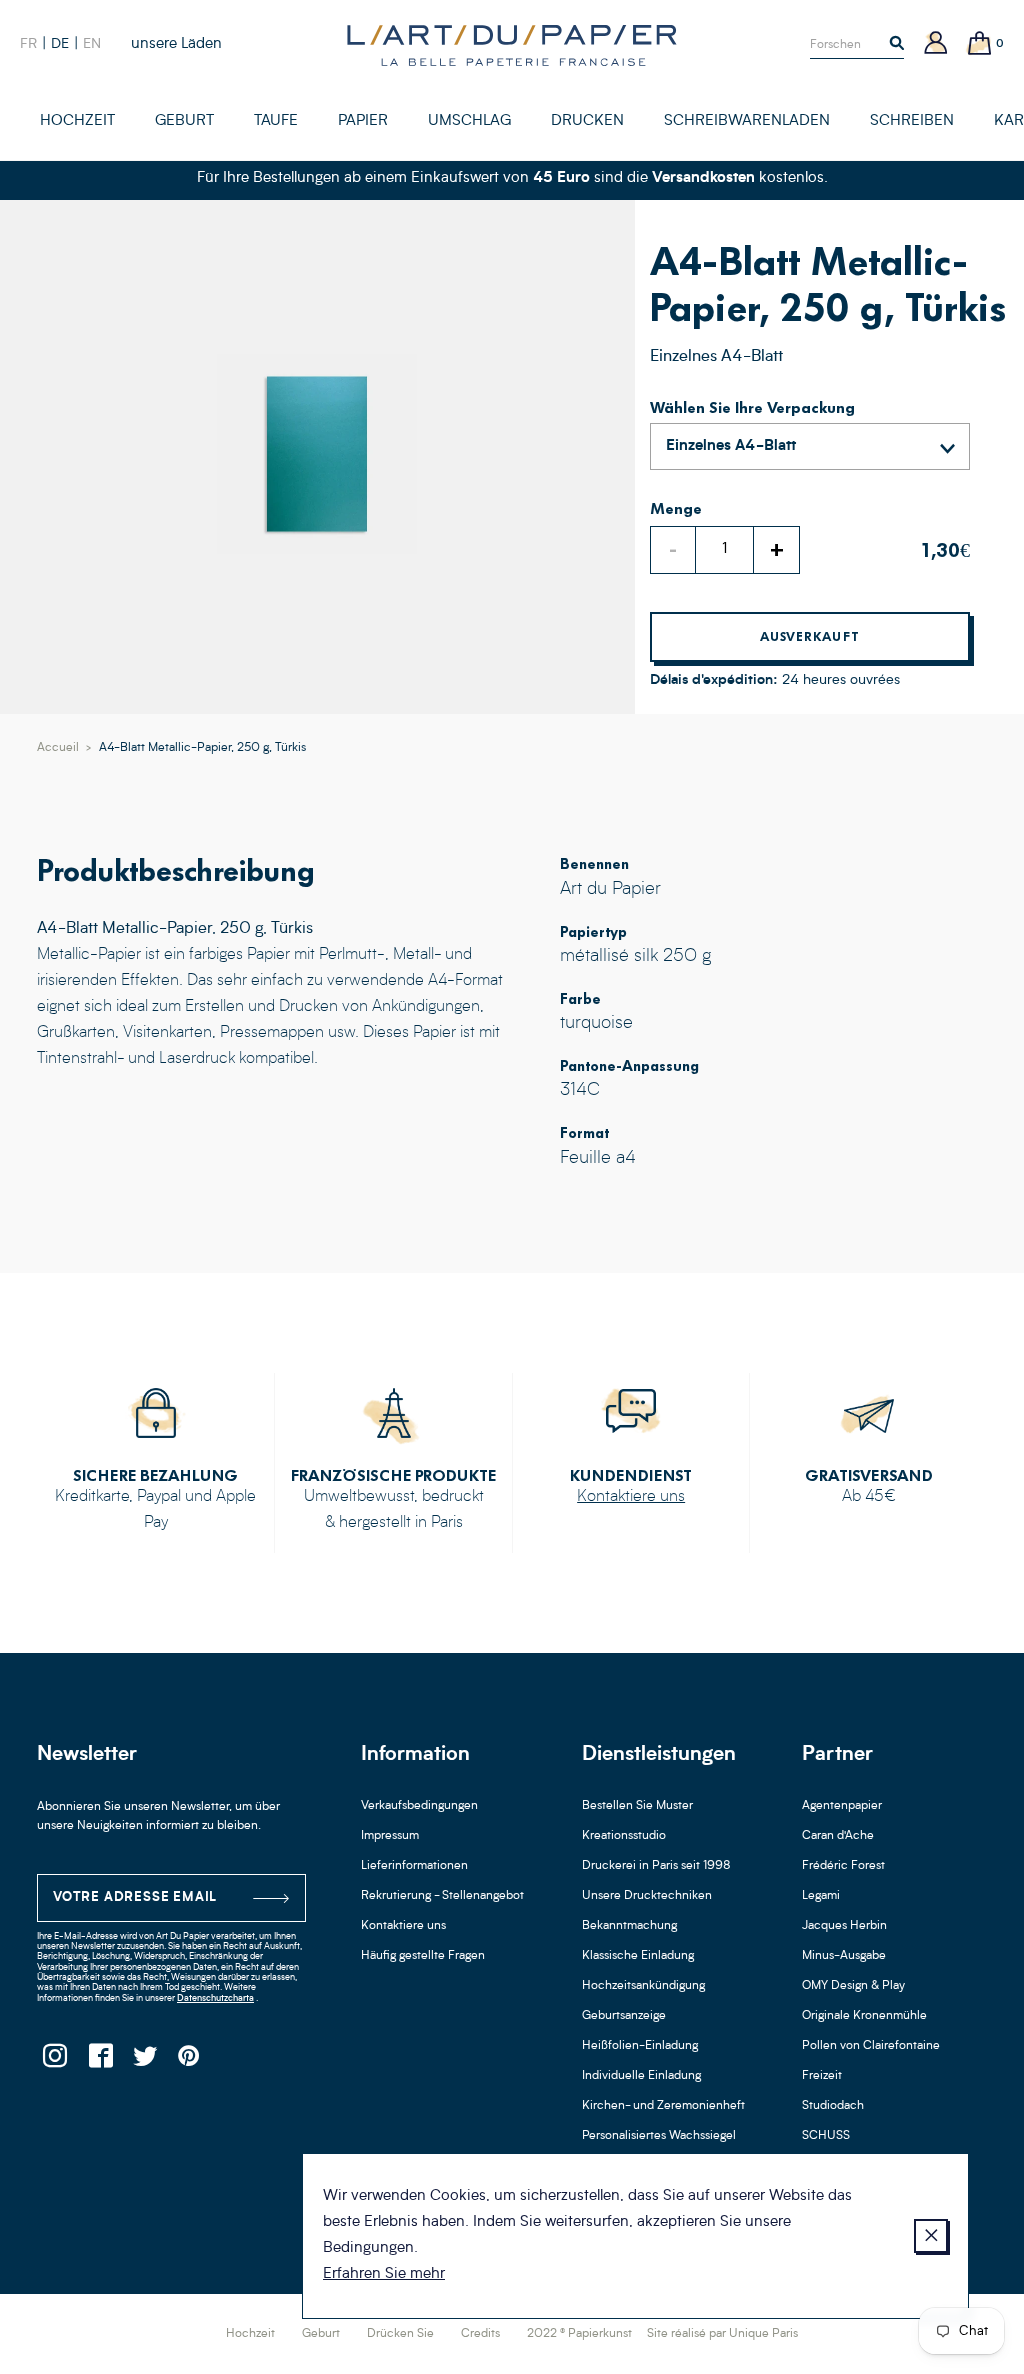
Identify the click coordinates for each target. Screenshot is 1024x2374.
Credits (480, 2334)
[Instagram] (54, 2061)
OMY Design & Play (853, 1986)
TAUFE (276, 121)
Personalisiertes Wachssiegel (659, 2136)
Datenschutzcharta (215, 1998)
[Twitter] (144, 2061)
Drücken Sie (400, 2334)
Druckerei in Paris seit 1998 (656, 1866)
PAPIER (363, 121)
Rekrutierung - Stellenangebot (442, 1896)
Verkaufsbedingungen (419, 1806)
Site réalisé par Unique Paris (722, 2334)
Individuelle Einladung (641, 2076)
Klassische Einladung (638, 1956)
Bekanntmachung (629, 1926)
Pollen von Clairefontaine (871, 2046)
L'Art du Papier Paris (512, 45)
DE (60, 44)
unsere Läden (176, 44)
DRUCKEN (587, 121)
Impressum (390, 1836)
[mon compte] (936, 44)
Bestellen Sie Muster (637, 1806)
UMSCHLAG (469, 121)
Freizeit (822, 2076)
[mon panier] (980, 44)
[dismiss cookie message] (931, 2236)
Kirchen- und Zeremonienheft (663, 2106)
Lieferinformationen (414, 1866)
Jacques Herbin (844, 1926)
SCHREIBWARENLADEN (747, 121)
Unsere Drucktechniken (647, 1896)
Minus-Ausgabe (844, 1956)
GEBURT (184, 121)
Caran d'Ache (838, 1836)
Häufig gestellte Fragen (423, 1956)
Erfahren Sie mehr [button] (384, 2274)
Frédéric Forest (843, 1866)
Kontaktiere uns (631, 1497)
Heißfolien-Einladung (640, 2046)
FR (28, 44)
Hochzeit (250, 2334)
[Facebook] (99, 2061)
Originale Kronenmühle (864, 2016)
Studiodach (833, 2106)
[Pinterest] (189, 2061)
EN (92, 44)
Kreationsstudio (624, 1836)
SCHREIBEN (912, 121)
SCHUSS (826, 2136)
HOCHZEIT (77, 121)
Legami (821, 1896)
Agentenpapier (842, 1806)
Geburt (321, 2334)
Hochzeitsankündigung (643, 1986)
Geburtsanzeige (624, 2016)
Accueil (58, 748)
